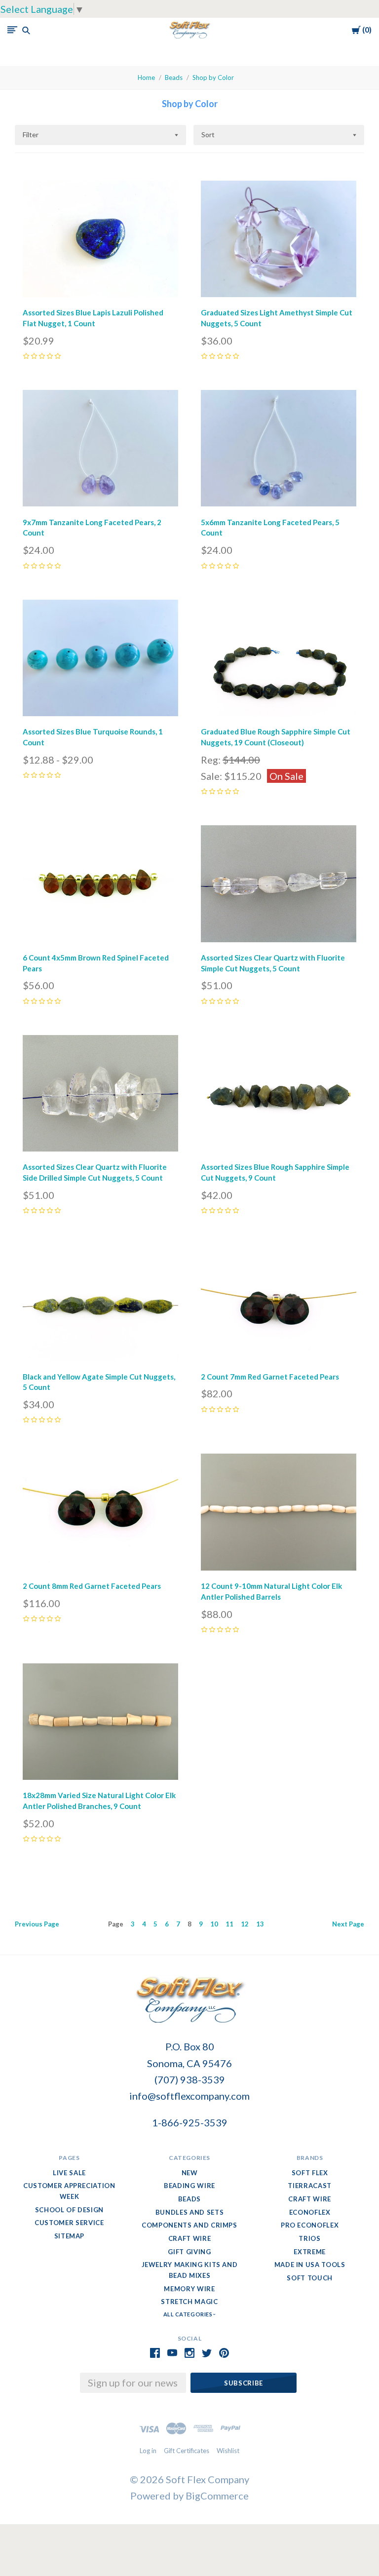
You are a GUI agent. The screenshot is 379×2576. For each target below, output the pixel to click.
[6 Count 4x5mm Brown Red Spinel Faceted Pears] (100, 886)
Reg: (212, 760)
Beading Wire (189, 2186)
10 (214, 1924)
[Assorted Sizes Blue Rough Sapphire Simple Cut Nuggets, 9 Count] (279, 1096)
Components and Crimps (189, 2225)
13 (260, 1924)
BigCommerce (217, 2496)
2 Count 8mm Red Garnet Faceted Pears (92, 1586)
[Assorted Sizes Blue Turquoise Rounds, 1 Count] (100, 660)
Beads (174, 77)
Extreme (310, 2252)
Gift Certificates (187, 2451)
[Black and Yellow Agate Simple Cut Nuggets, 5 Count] (100, 1305)
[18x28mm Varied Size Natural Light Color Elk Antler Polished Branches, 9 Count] (100, 1724)
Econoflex (310, 2212)
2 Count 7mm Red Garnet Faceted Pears (270, 1377)
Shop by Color (213, 77)
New (190, 2173)
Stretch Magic (189, 2302)
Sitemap (70, 2236)
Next (348, 1924)
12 (245, 1924)
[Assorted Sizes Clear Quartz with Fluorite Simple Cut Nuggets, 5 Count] (279, 886)
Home (146, 77)
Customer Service (69, 2223)
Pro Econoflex (310, 2225)
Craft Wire (190, 2238)
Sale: (212, 776)
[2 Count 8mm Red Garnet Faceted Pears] (100, 1514)
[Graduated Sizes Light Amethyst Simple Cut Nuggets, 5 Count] (279, 241)
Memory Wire (189, 2289)
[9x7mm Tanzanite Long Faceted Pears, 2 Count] (100, 451)
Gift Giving (189, 2252)
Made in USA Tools (310, 2265)
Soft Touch (310, 2278)
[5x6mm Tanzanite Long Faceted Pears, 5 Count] (279, 451)
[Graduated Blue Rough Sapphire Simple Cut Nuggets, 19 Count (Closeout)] (279, 660)
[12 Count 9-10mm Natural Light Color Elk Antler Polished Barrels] (279, 1514)
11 (229, 1924)
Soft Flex (310, 2173)
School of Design (69, 2210)
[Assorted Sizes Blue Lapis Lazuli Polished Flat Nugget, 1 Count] (100, 241)
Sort (208, 135)
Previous (37, 1924)
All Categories (189, 2314)
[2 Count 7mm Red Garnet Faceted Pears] (279, 1305)
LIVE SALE (69, 2173)
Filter (31, 135)
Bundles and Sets (189, 2212)
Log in (148, 2451)
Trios (309, 2238)
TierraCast (310, 2186)
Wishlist (228, 2451)
